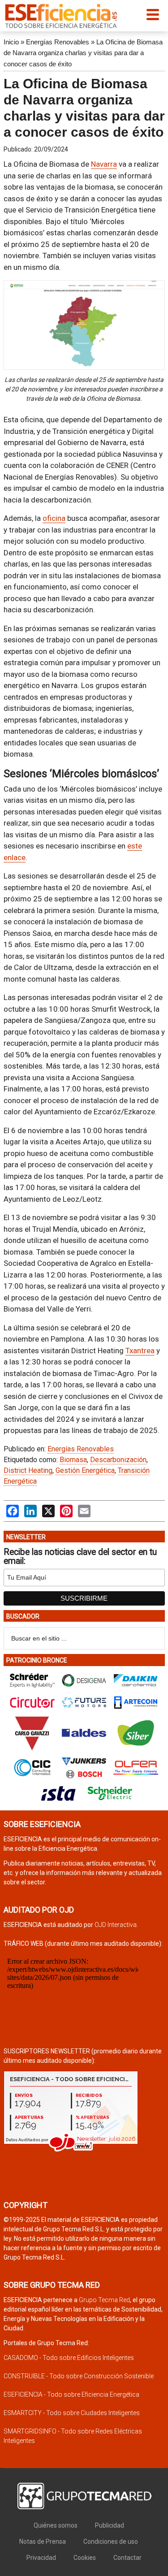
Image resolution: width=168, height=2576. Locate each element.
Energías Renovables (58, 42)
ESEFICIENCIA (61, 16)
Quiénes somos (56, 2525)
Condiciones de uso (111, 2541)
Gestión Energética (85, 1470)
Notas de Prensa (43, 2541)
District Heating (28, 1470)
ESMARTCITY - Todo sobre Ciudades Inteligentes (72, 2413)
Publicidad (110, 2525)
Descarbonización (118, 1460)
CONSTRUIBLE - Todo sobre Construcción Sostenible (79, 2376)
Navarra (104, 164)
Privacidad (41, 2558)
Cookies (85, 2558)
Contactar (127, 2558)
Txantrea (140, 1351)
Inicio (11, 42)
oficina (54, 518)
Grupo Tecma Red (104, 2300)
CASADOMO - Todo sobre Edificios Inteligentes (69, 2358)
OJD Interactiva (116, 1925)
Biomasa (73, 1460)
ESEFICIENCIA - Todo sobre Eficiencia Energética (71, 2394)
